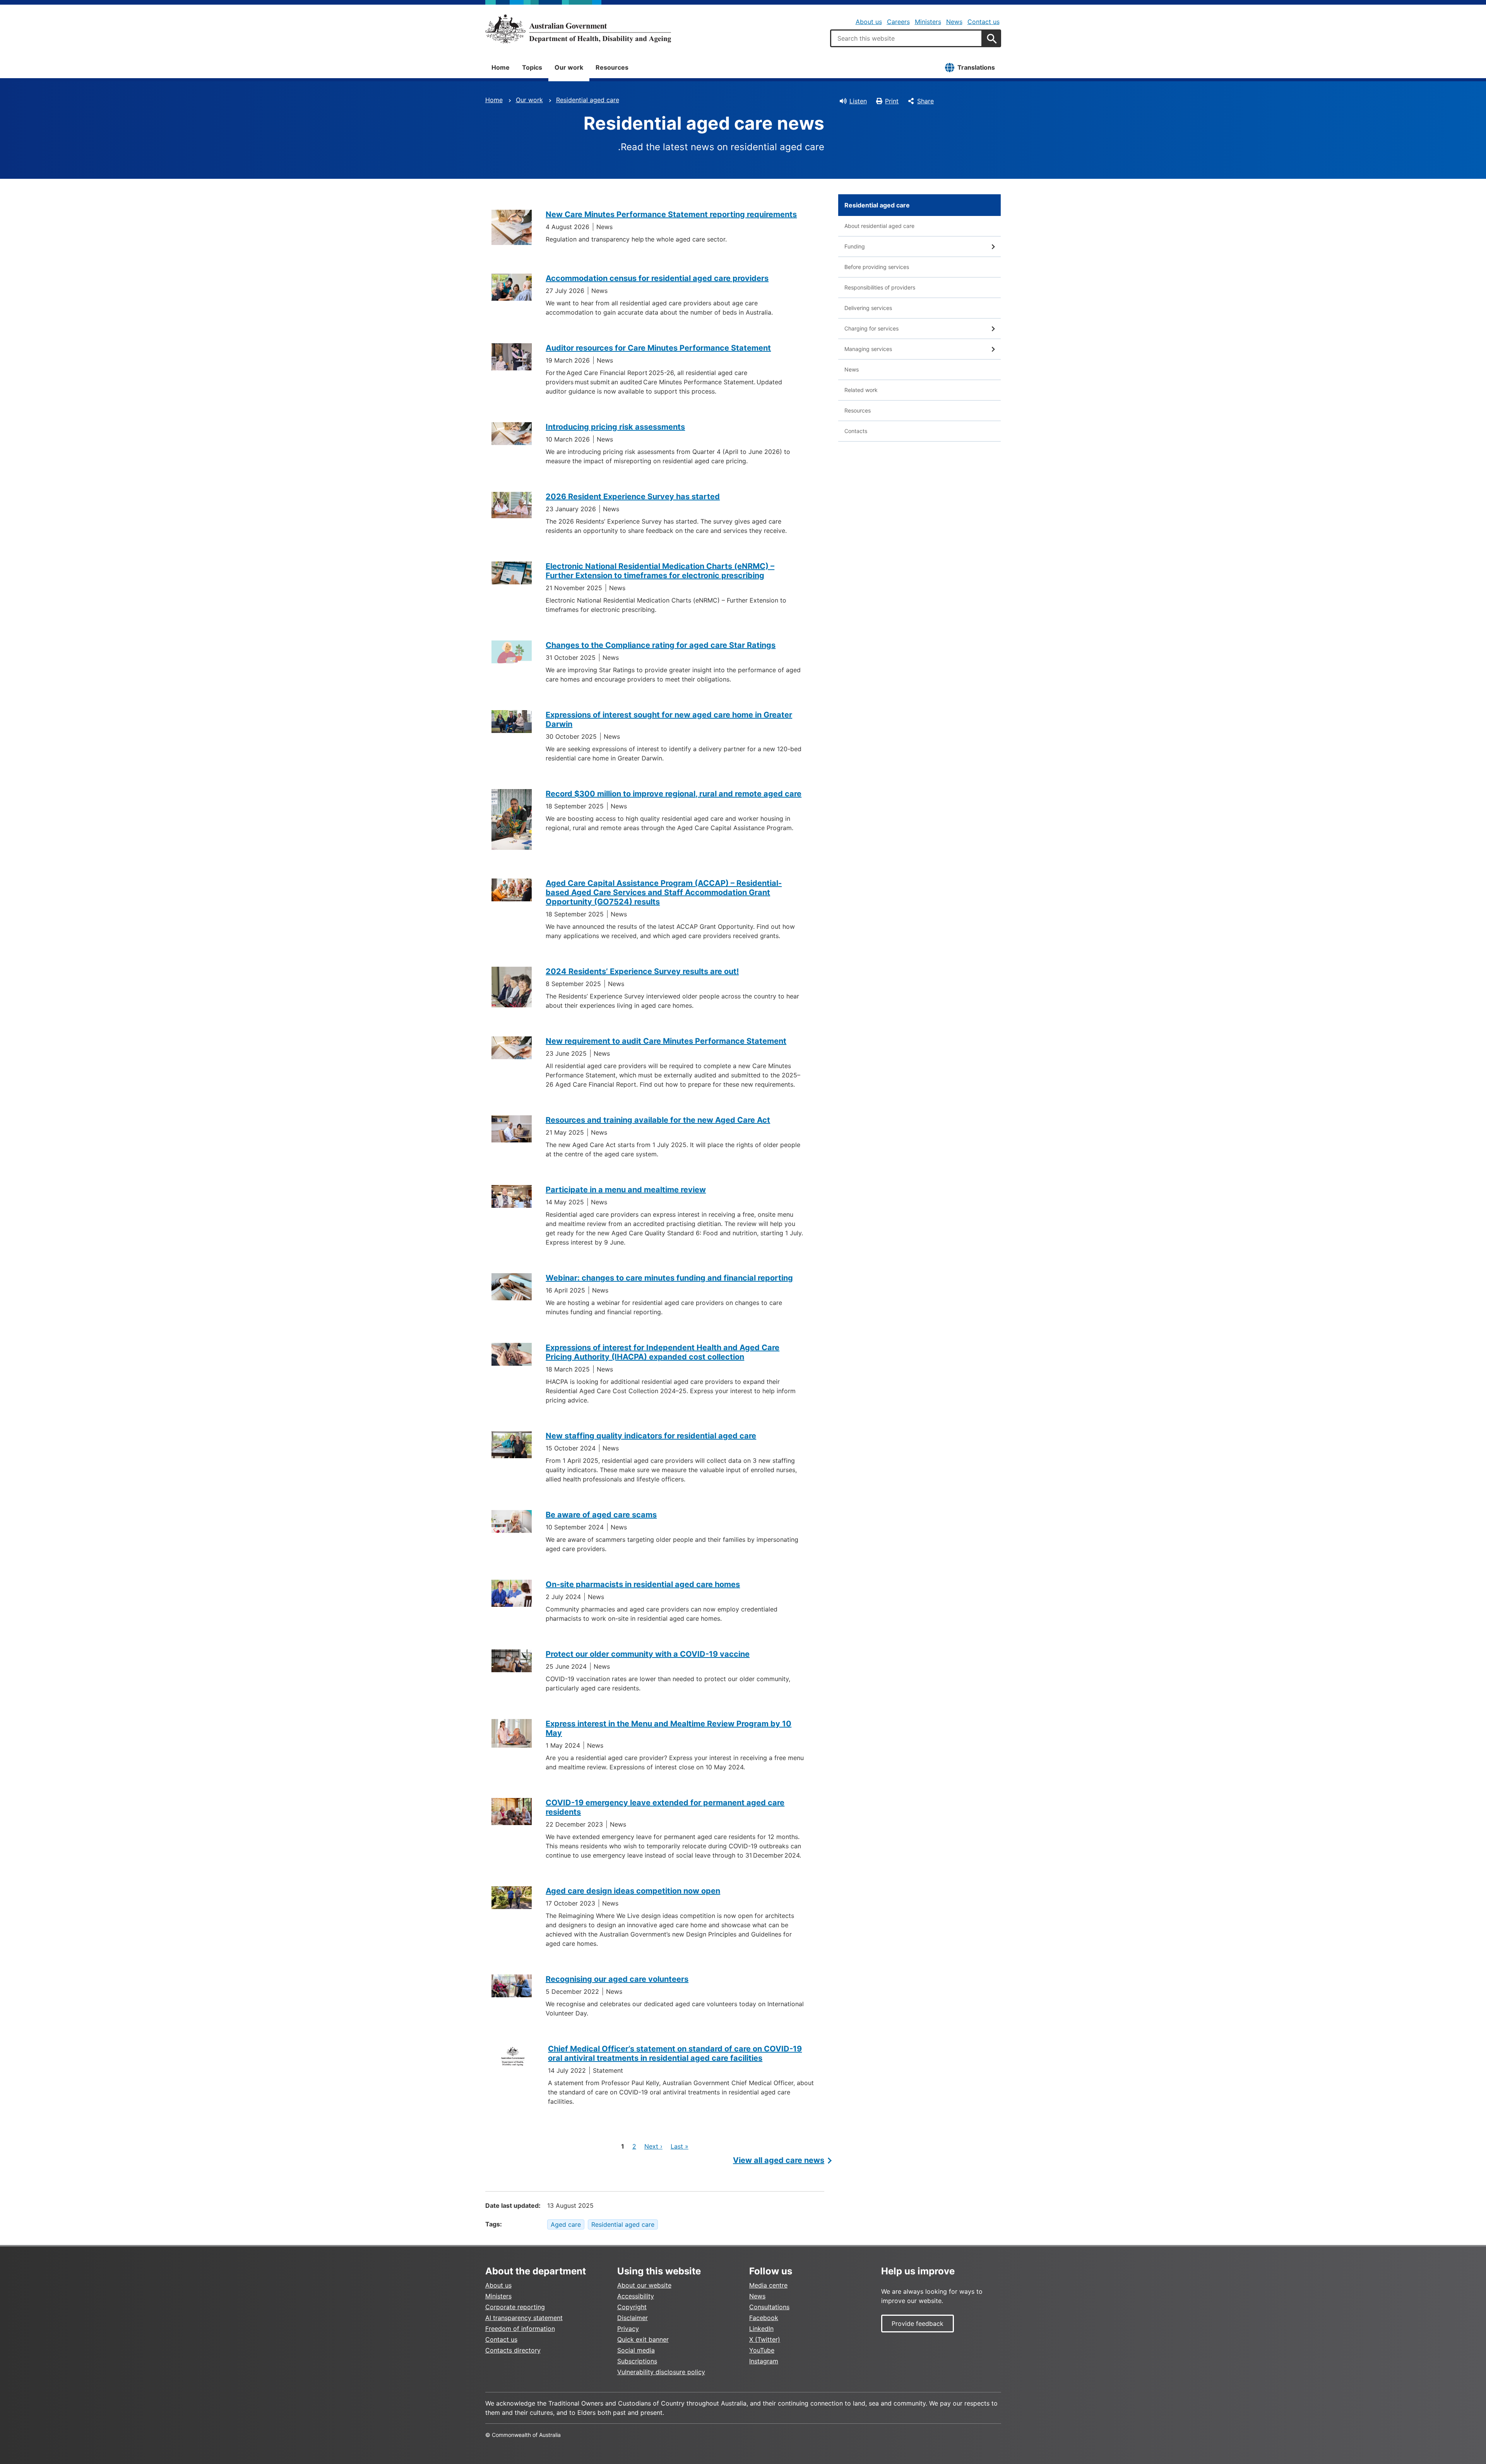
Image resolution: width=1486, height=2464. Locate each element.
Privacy (628, 2329)
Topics (532, 67)
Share (925, 101)
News (954, 22)
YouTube (762, 2350)
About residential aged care (879, 226)
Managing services (868, 349)
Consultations (769, 2307)
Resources (612, 67)
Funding (855, 246)
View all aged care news (779, 2160)
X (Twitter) (765, 2339)
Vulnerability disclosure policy (661, 2372)
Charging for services (871, 328)
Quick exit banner (643, 2339)
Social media (636, 2350)
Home (501, 67)
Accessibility (636, 2296)
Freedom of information (520, 2329)
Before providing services (877, 267)
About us (869, 22)
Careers (898, 22)
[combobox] (906, 38)
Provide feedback (918, 2324)
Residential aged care (588, 100)
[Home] (578, 29)
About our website (644, 2285)
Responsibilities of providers (880, 287)
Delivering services (868, 308)
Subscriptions (637, 2361)
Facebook (764, 2318)
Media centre (768, 2285)
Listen (858, 101)
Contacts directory (513, 2350)
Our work (569, 67)
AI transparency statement (524, 2318)
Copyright (632, 2307)
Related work (861, 390)
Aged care (566, 2224)
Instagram (764, 2361)
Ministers (928, 22)
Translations (976, 67)
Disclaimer (633, 2318)
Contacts (856, 431)
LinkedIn (761, 2329)
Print (892, 101)
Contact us (984, 22)
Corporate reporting (515, 2307)
